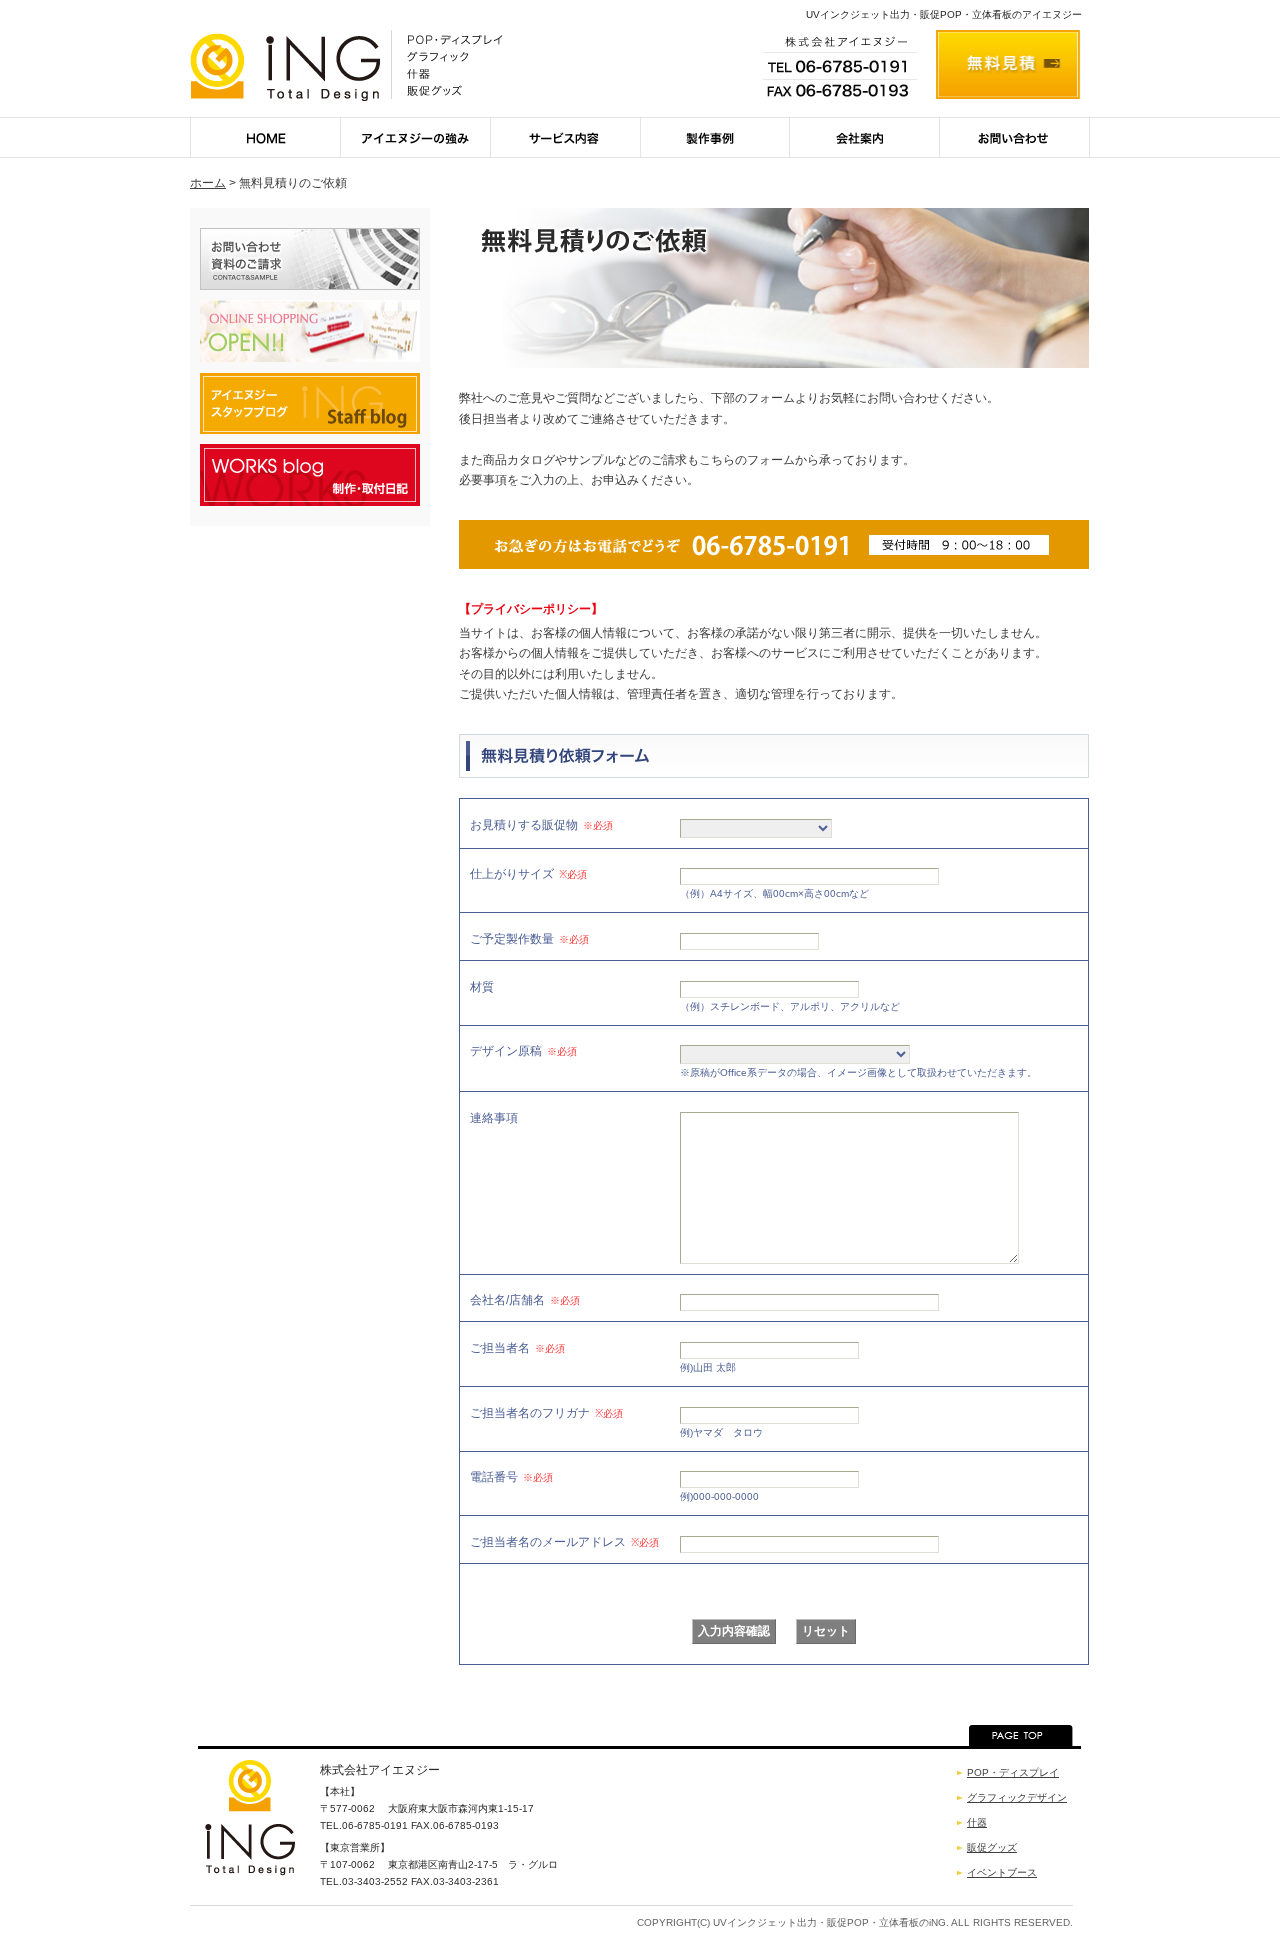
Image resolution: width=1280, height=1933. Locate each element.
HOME (265, 137)
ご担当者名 (517, 1348)
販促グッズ (992, 1847)
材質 (482, 986)
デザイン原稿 (523, 1051)
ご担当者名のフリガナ (546, 1413)
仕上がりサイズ (528, 874)
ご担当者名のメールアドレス (564, 1542)
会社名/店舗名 (525, 1300)
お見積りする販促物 (541, 825)
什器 (977, 1822)
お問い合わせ (1015, 137)
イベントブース (1002, 1872)
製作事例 (715, 137)
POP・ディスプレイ (1013, 1772)
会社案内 (865, 137)
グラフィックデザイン (1017, 1797)
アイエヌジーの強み (415, 137)
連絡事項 (494, 1117)
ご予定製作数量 (529, 939)
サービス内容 (565, 137)
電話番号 (511, 1477)
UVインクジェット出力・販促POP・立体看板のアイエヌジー (944, 14)
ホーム (208, 183)
